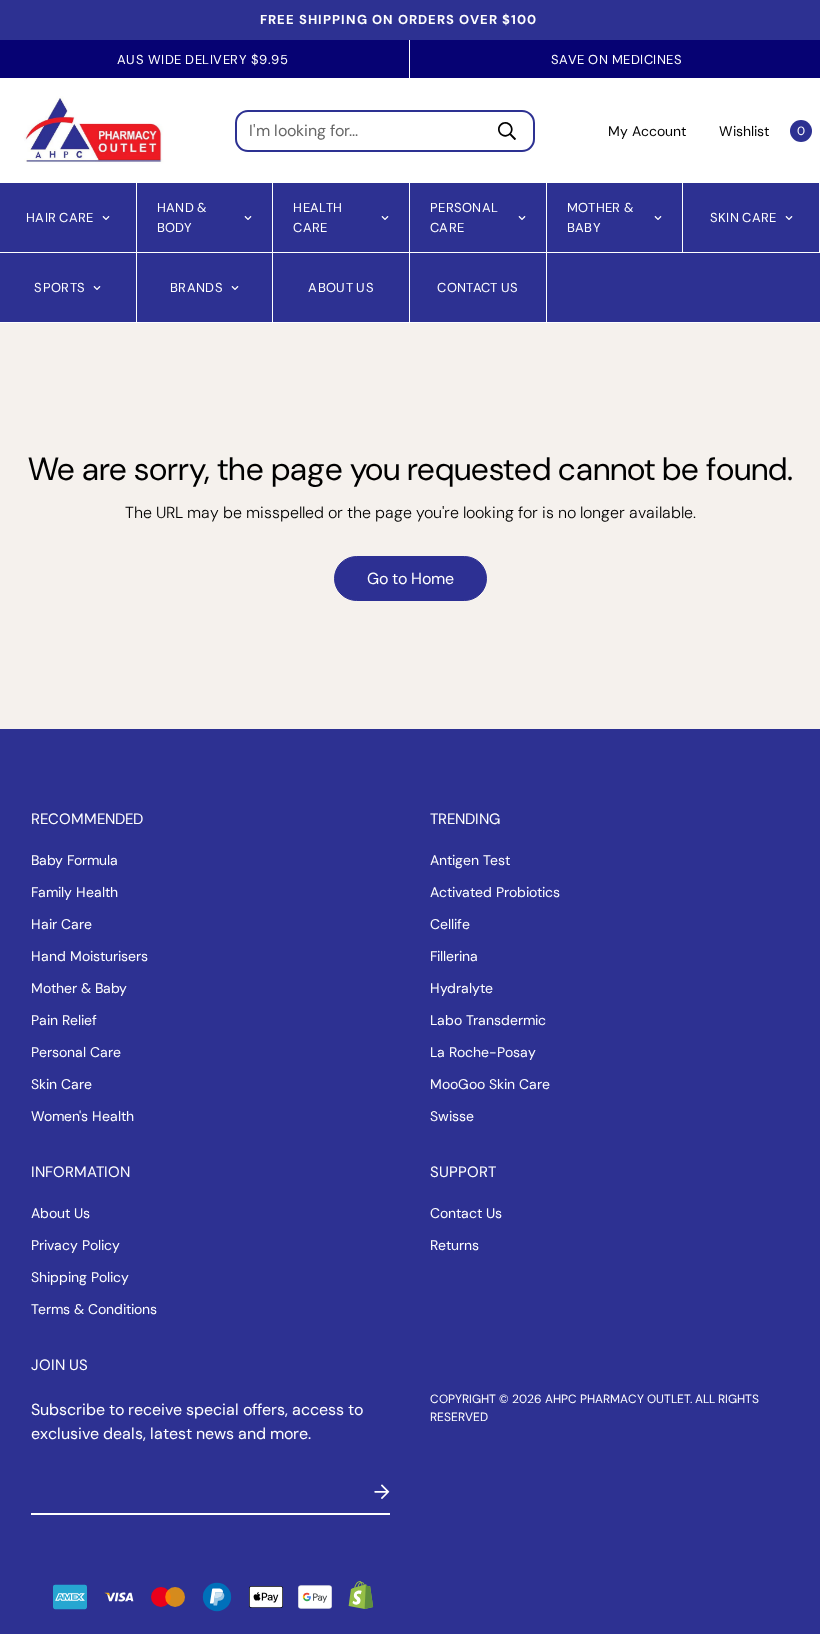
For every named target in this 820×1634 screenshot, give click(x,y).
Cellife (450, 924)
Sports (59, 286)
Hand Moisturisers (89, 956)
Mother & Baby (600, 217)
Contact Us (477, 286)
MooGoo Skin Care (490, 1084)
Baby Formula (74, 860)
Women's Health (82, 1116)
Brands (196, 286)
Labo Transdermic (488, 1020)
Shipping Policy (80, 1277)
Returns (454, 1245)
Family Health (74, 892)
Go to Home (410, 578)
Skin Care (743, 216)
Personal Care (464, 217)
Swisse (452, 1116)
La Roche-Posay (483, 1052)
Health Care (317, 217)
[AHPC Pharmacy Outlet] (93, 130)
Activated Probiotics (495, 892)
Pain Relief (64, 1020)
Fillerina (454, 956)
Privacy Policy (75, 1245)
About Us (340, 286)
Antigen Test (470, 860)
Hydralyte (461, 988)
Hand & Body (182, 217)
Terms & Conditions (94, 1309)
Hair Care (60, 216)
